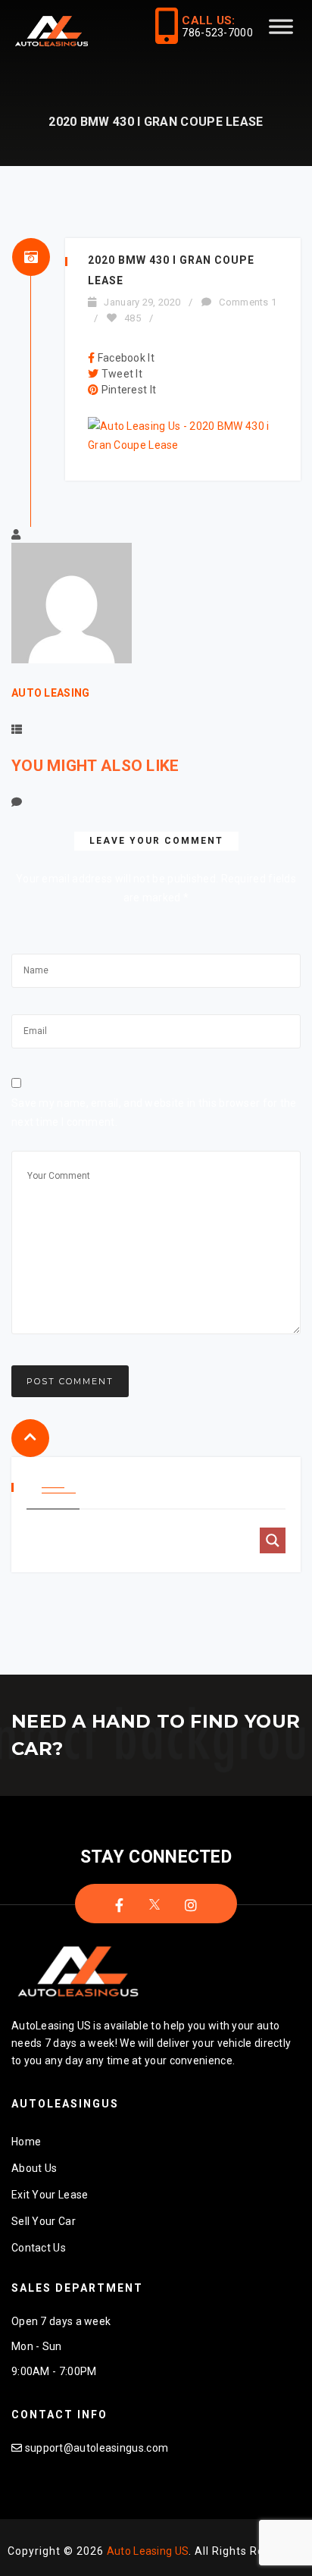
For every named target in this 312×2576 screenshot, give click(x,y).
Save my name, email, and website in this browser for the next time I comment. (154, 1113)
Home (26, 2142)
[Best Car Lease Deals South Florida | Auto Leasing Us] (53, 33)
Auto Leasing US (148, 2551)
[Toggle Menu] (281, 33)
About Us (34, 2168)
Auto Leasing (51, 693)
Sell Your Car (44, 2221)
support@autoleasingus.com (97, 2448)
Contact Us (39, 2248)
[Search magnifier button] (273, 1540)
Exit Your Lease (50, 2195)
